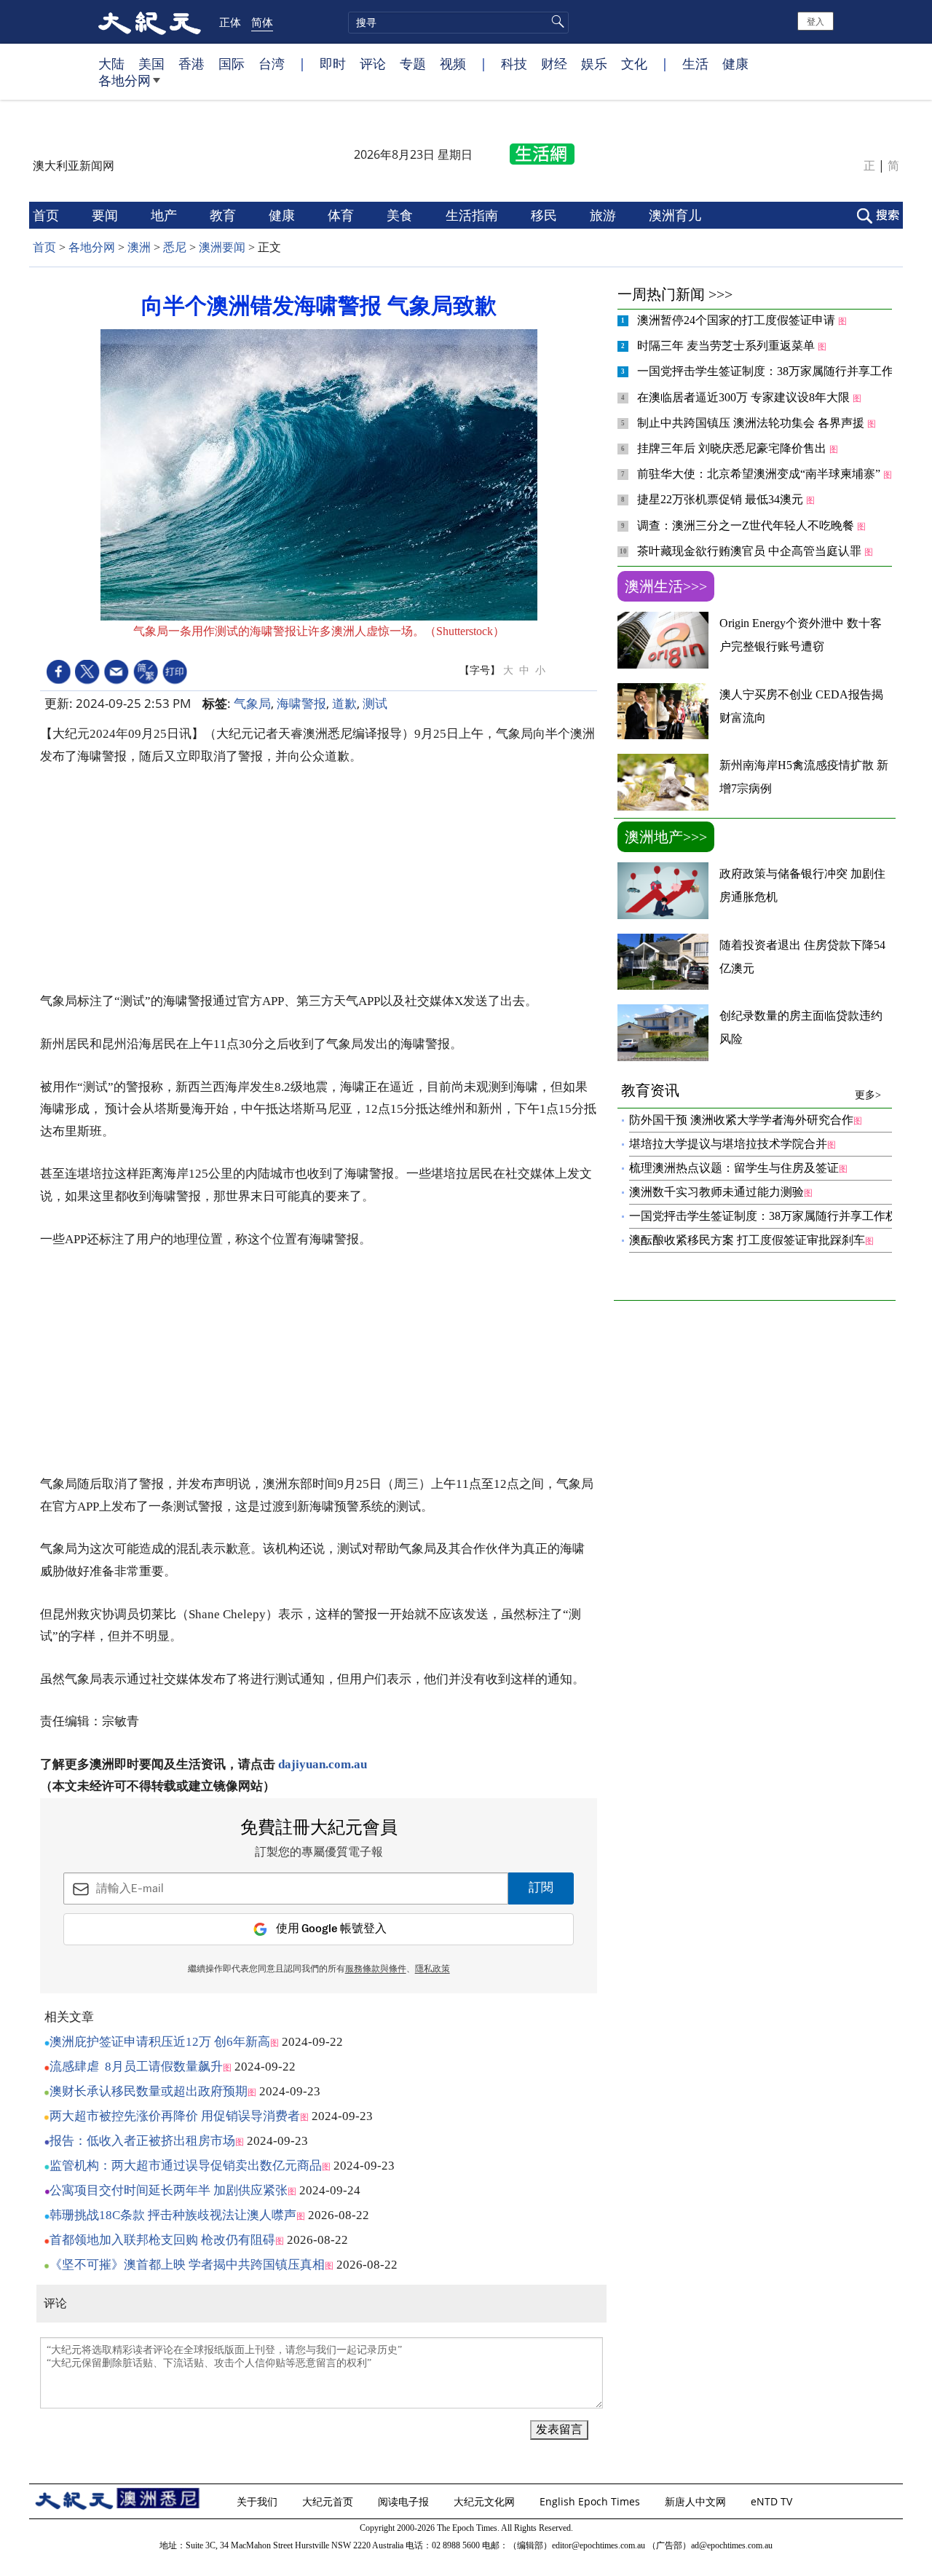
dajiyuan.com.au (323, 1764)
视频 (453, 63)
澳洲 (139, 247)
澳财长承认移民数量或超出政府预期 (149, 2091)
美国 (151, 63)
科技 (514, 63)
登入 (815, 21)
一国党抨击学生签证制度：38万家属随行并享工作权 (773, 371)
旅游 (605, 215)
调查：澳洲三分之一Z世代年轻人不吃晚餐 (747, 525)
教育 (225, 215)
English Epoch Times (591, 2501)
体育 (343, 215)
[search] (458, 23)
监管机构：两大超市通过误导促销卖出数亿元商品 (186, 2166)
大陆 (111, 63)
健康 (735, 63)
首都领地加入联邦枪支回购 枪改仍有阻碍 (162, 2240)
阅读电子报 (405, 2501)
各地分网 (125, 80)
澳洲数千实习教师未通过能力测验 (716, 1192)
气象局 (252, 703)
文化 (634, 63)
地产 (166, 215)
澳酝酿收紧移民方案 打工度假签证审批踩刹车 (747, 1240)
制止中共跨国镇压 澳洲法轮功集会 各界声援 (752, 423)
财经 (554, 63)
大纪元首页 (329, 2501)
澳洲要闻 (222, 247)
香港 (191, 63)
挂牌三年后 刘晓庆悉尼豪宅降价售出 (733, 448)
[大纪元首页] (150, 22)
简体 (262, 22)
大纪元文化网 (486, 2501)
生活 (695, 63)
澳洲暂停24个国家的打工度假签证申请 (738, 320)
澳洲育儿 (677, 215)
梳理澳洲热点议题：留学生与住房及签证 (734, 1168)
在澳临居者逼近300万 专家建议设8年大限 (745, 397)
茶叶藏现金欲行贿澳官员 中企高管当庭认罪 (751, 551)
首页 (48, 215)
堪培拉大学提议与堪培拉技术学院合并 (728, 1144)
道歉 (344, 703)
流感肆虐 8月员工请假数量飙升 (136, 2067)
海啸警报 (301, 703)
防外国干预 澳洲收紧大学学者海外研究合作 (741, 1120)
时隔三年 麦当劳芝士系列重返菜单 (727, 346)
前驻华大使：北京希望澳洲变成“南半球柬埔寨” (760, 474)
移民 (546, 215)
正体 (230, 22)
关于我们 (258, 2501)
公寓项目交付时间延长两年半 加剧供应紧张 (169, 2190)
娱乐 (594, 63)
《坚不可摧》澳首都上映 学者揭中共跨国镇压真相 (187, 2265)
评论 (373, 63)
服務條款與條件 (376, 1969)
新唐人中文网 (697, 2501)
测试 (375, 703)
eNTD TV (773, 2501)
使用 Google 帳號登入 (331, 1929)
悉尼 (175, 247)
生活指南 (474, 215)
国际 (232, 63)
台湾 (272, 63)
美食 (402, 215)
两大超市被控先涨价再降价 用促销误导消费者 (175, 2116)
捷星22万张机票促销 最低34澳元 (722, 499)
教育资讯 (751, 1091)
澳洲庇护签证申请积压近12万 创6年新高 (160, 2042)
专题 (413, 63)
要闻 (107, 215)
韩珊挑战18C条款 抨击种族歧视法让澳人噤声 (173, 2215)
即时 (333, 63)
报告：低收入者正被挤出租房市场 (142, 2141)
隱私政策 (433, 1969)
